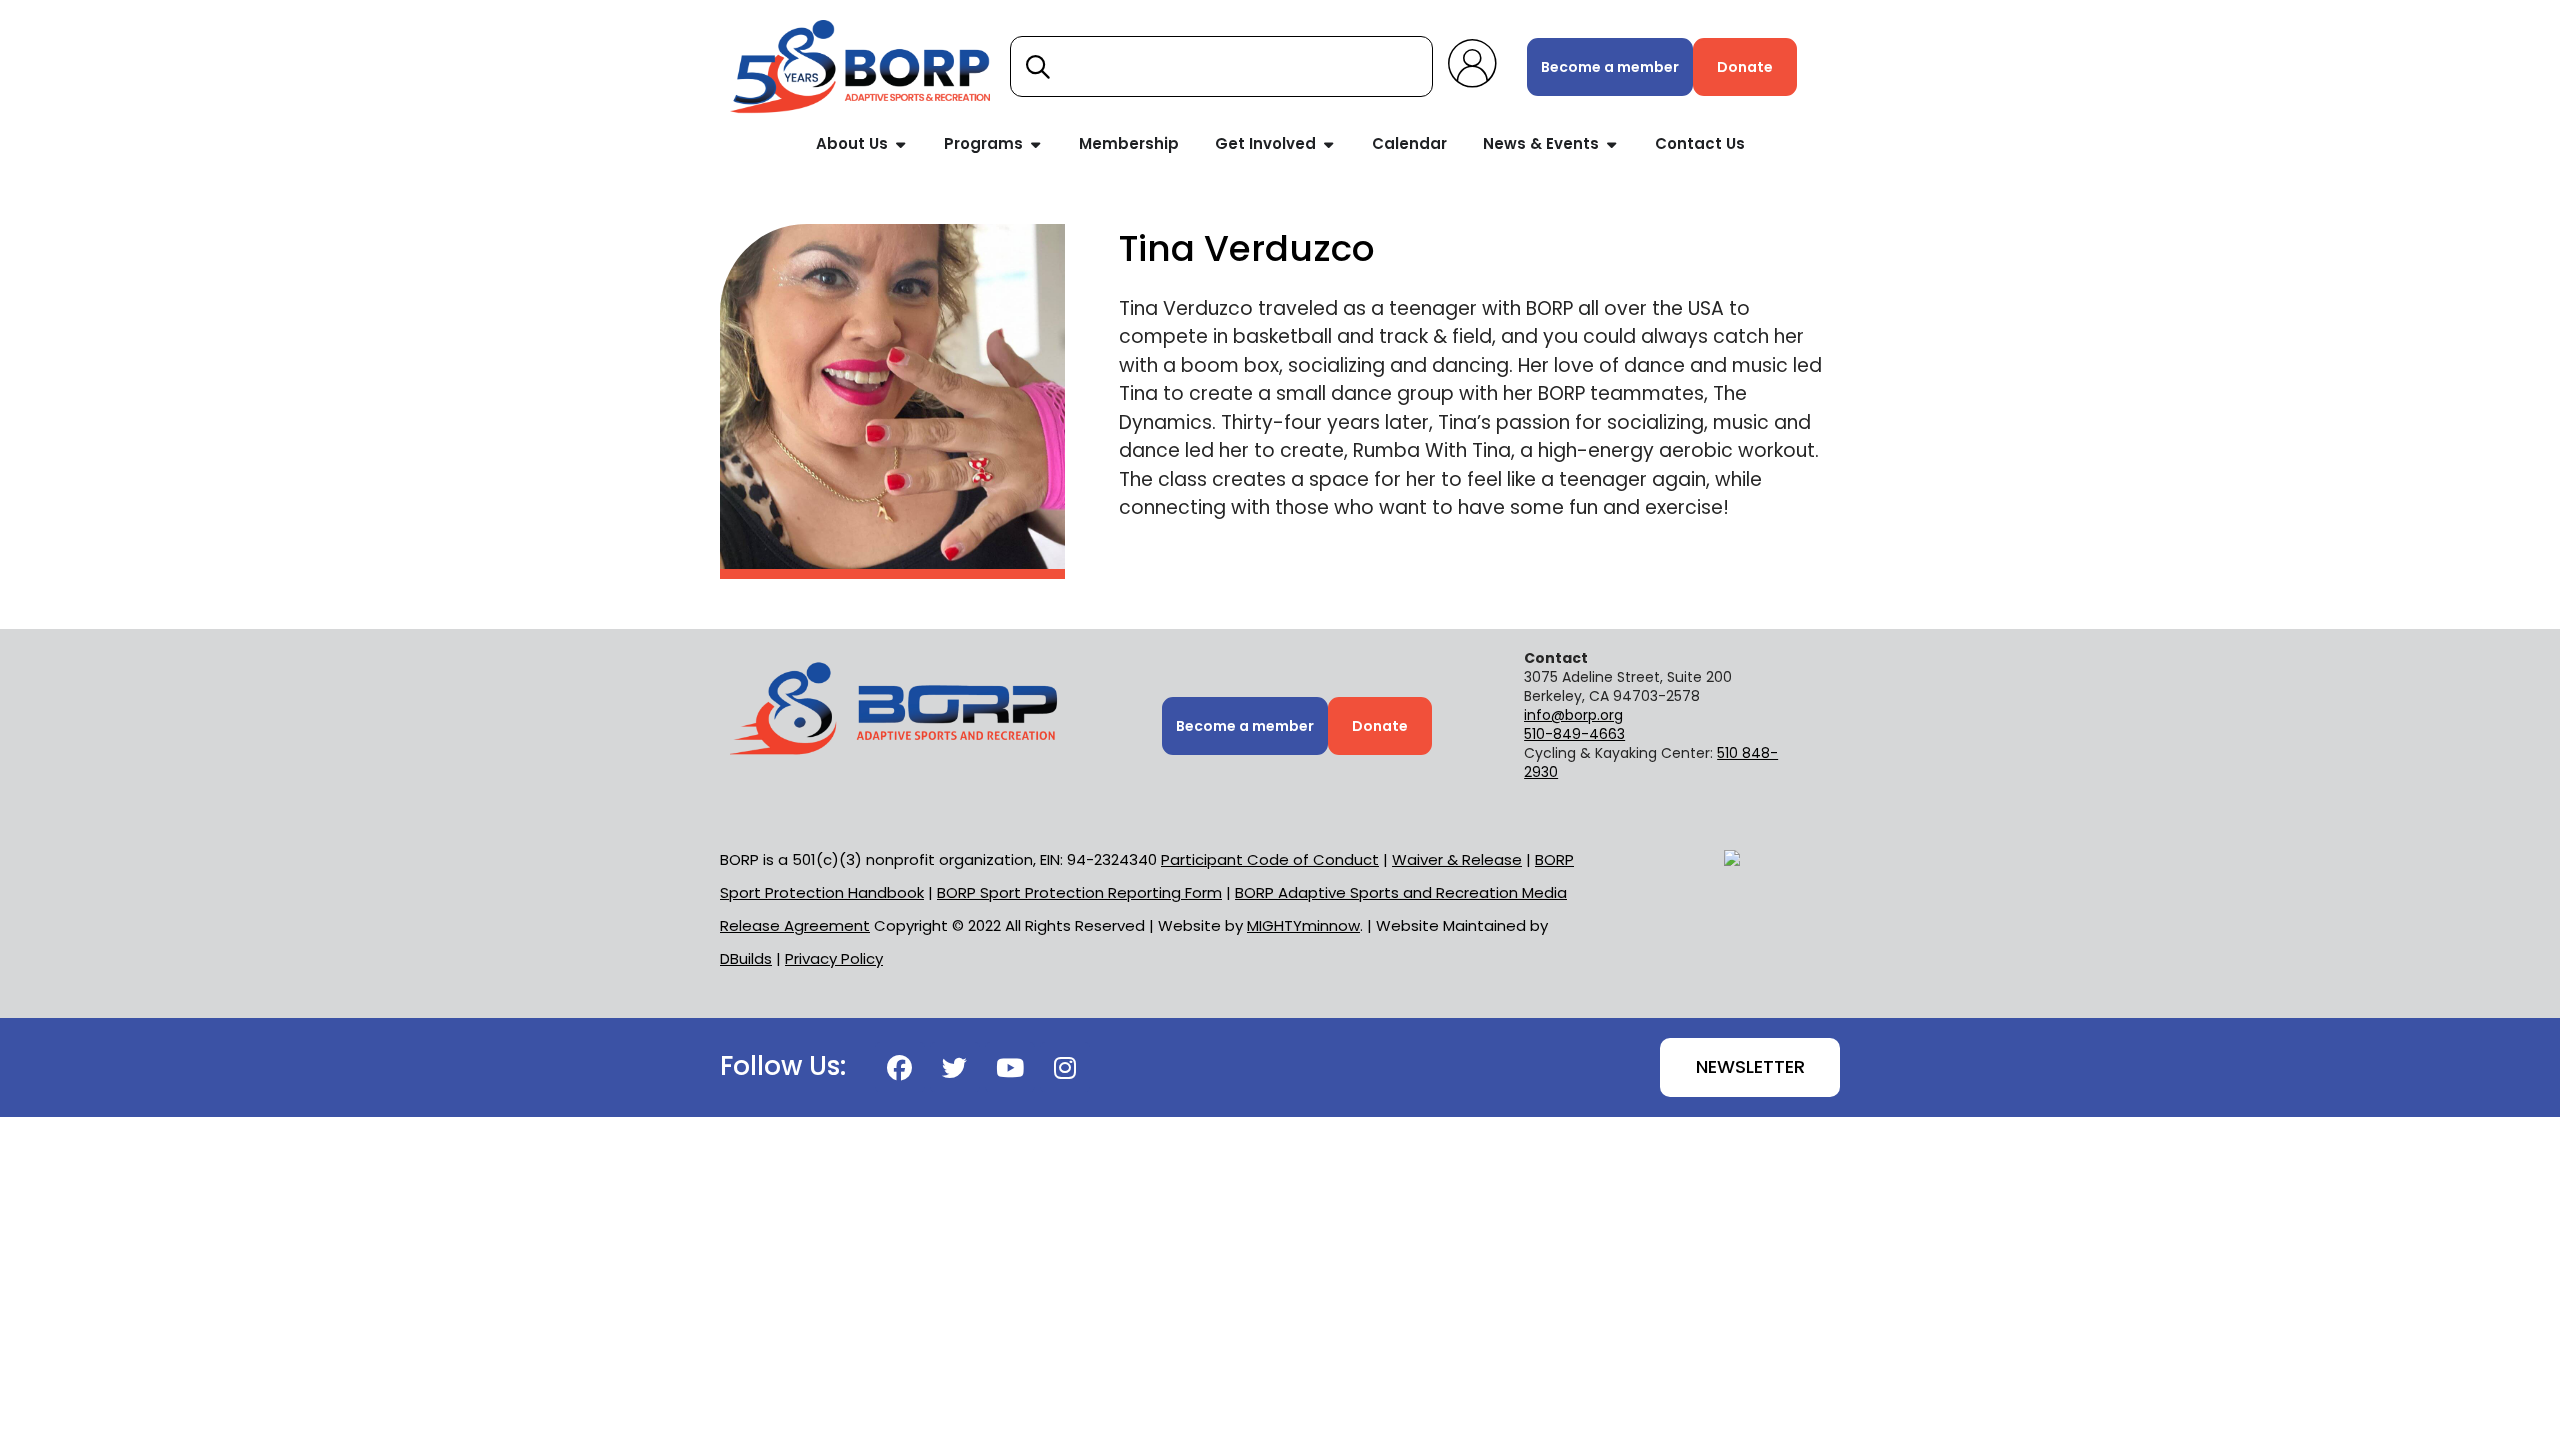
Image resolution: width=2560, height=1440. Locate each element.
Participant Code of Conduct (1270, 859)
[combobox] (1221, 66)
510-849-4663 (1574, 734)
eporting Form (1079, 892)
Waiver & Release (1457, 859)
